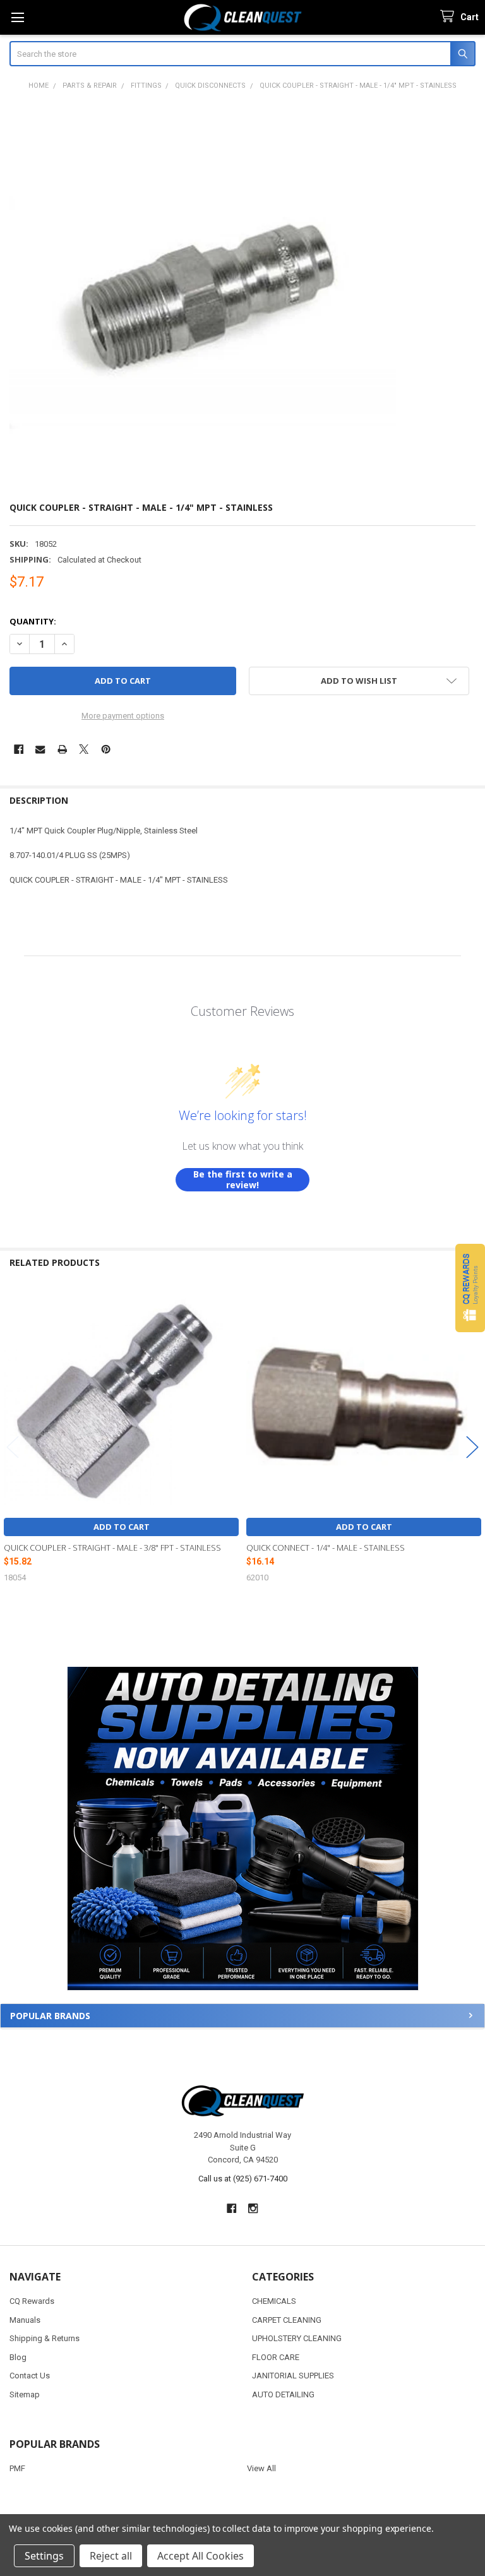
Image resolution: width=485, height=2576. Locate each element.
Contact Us (30, 2376)
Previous (13, 1447)
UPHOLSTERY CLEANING (297, 2338)
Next (472, 1447)
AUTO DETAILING (283, 2394)
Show (470, 1288)
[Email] (40, 749)
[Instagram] (254, 2208)
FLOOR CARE (276, 2357)
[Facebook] (19, 749)
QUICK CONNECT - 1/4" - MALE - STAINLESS (326, 1547)
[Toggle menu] (17, 17)
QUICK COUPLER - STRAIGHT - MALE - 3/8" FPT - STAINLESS (112, 1547)
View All (261, 2468)
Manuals (25, 2320)
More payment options (123, 716)
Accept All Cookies (201, 2556)
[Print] (62, 749)
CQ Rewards (32, 2301)
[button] (242, 1829)
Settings (44, 2556)
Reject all (111, 2556)
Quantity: (33, 621)
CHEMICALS (274, 2301)
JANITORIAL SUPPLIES (293, 2376)
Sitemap (25, 2394)
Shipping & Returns (45, 2338)
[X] (84, 749)
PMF (17, 2468)
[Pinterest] (106, 749)
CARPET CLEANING (287, 2320)
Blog (18, 2357)
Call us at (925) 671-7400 (243, 2179)
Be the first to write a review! (243, 1180)
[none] (203, 296)
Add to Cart (122, 1527)
